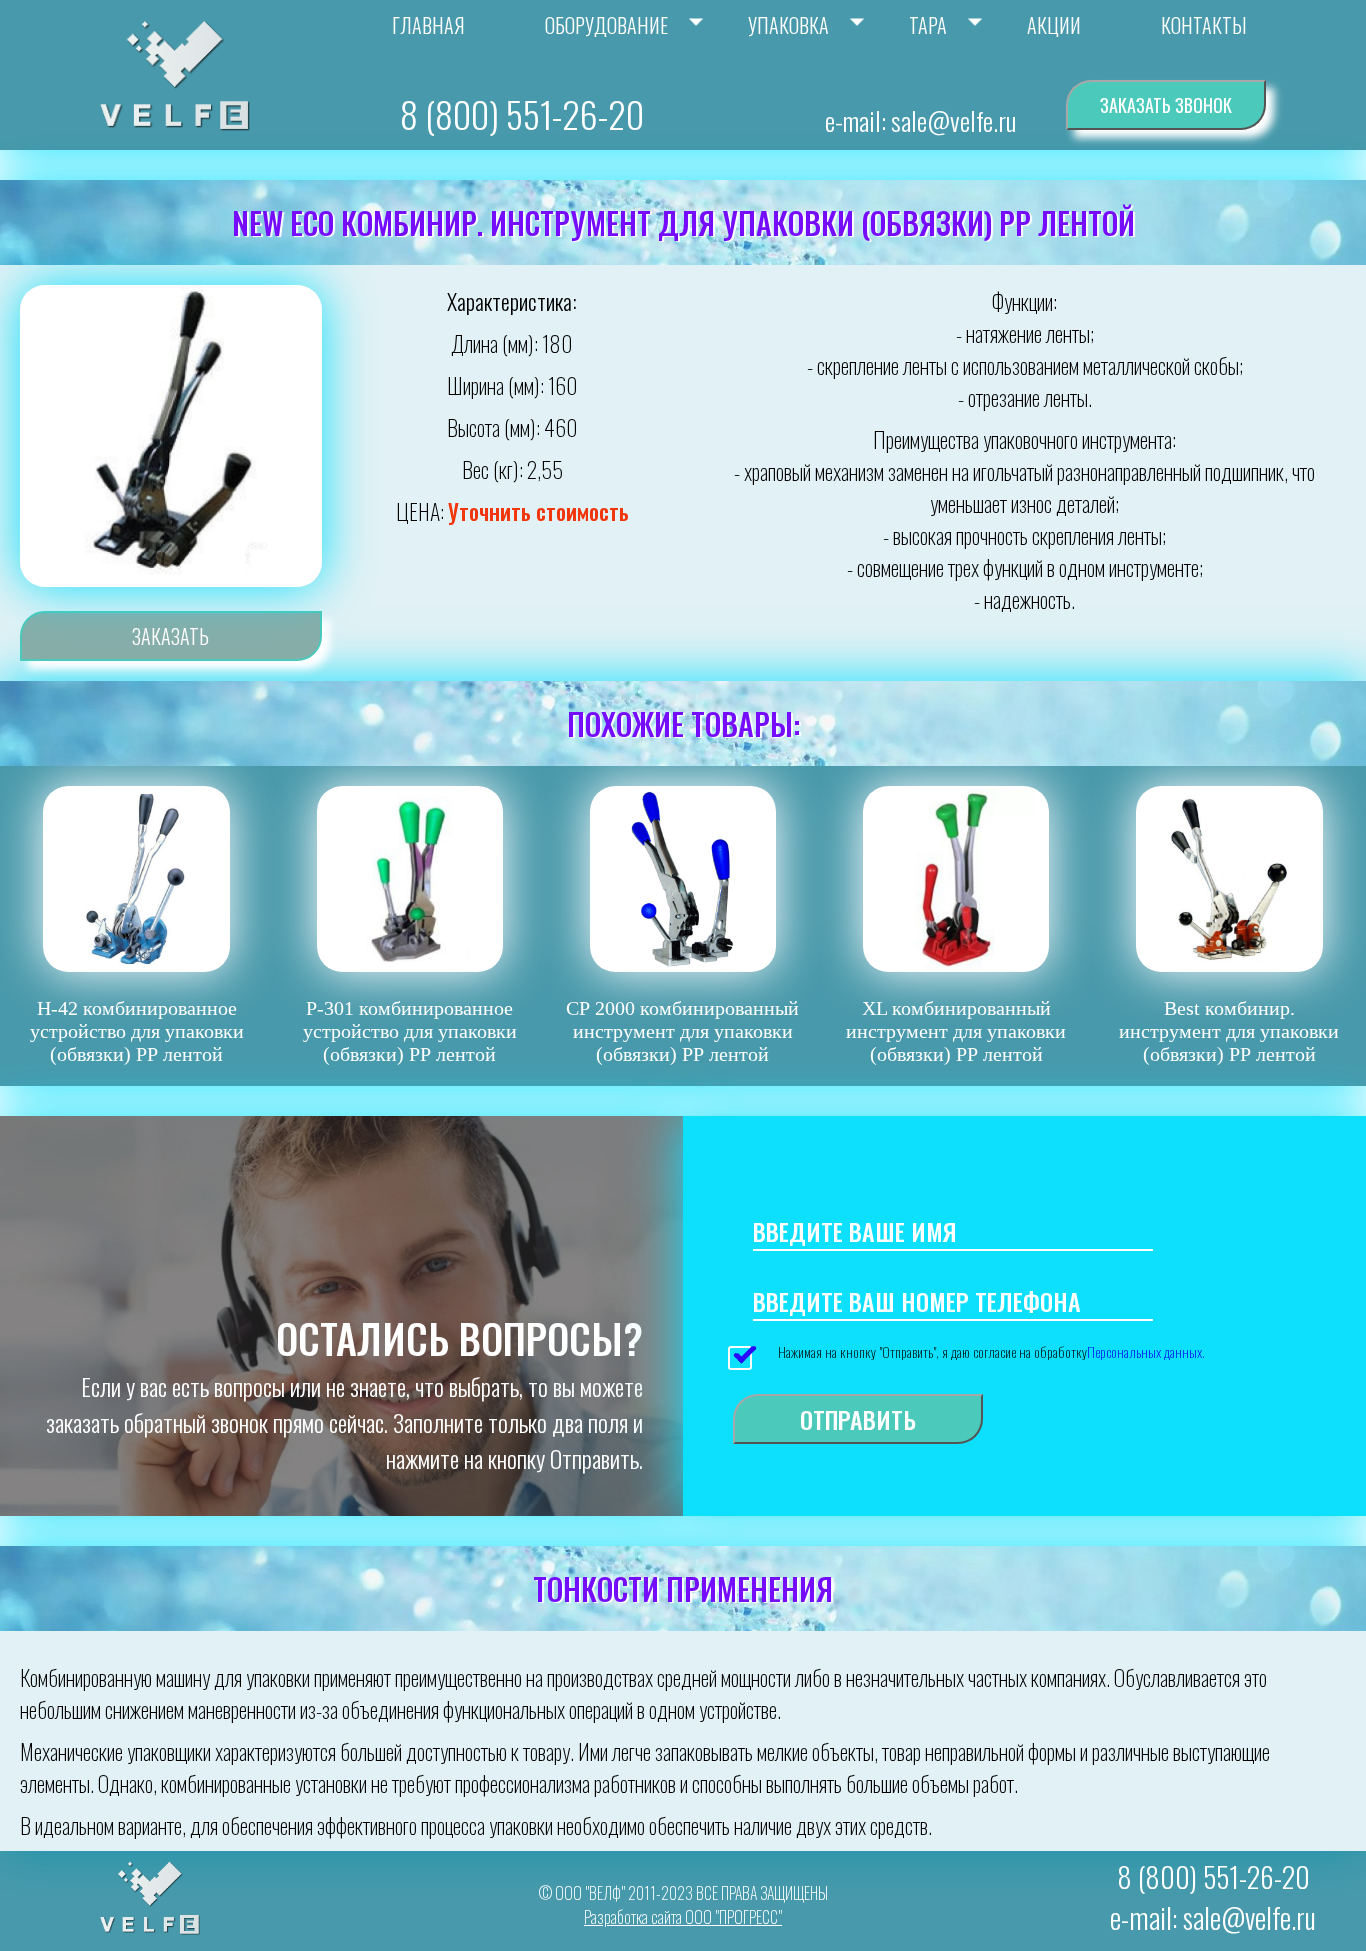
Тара (928, 25)
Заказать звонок (1166, 105)
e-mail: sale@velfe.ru (920, 120)
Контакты (1204, 25)
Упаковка (788, 25)
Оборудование (606, 25)
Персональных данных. (1146, 1351)
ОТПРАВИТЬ (858, 1419)
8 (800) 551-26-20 (522, 113)
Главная (428, 25)
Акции (1054, 25)
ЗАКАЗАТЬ (170, 636)
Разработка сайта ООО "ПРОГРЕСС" (683, 1917)
